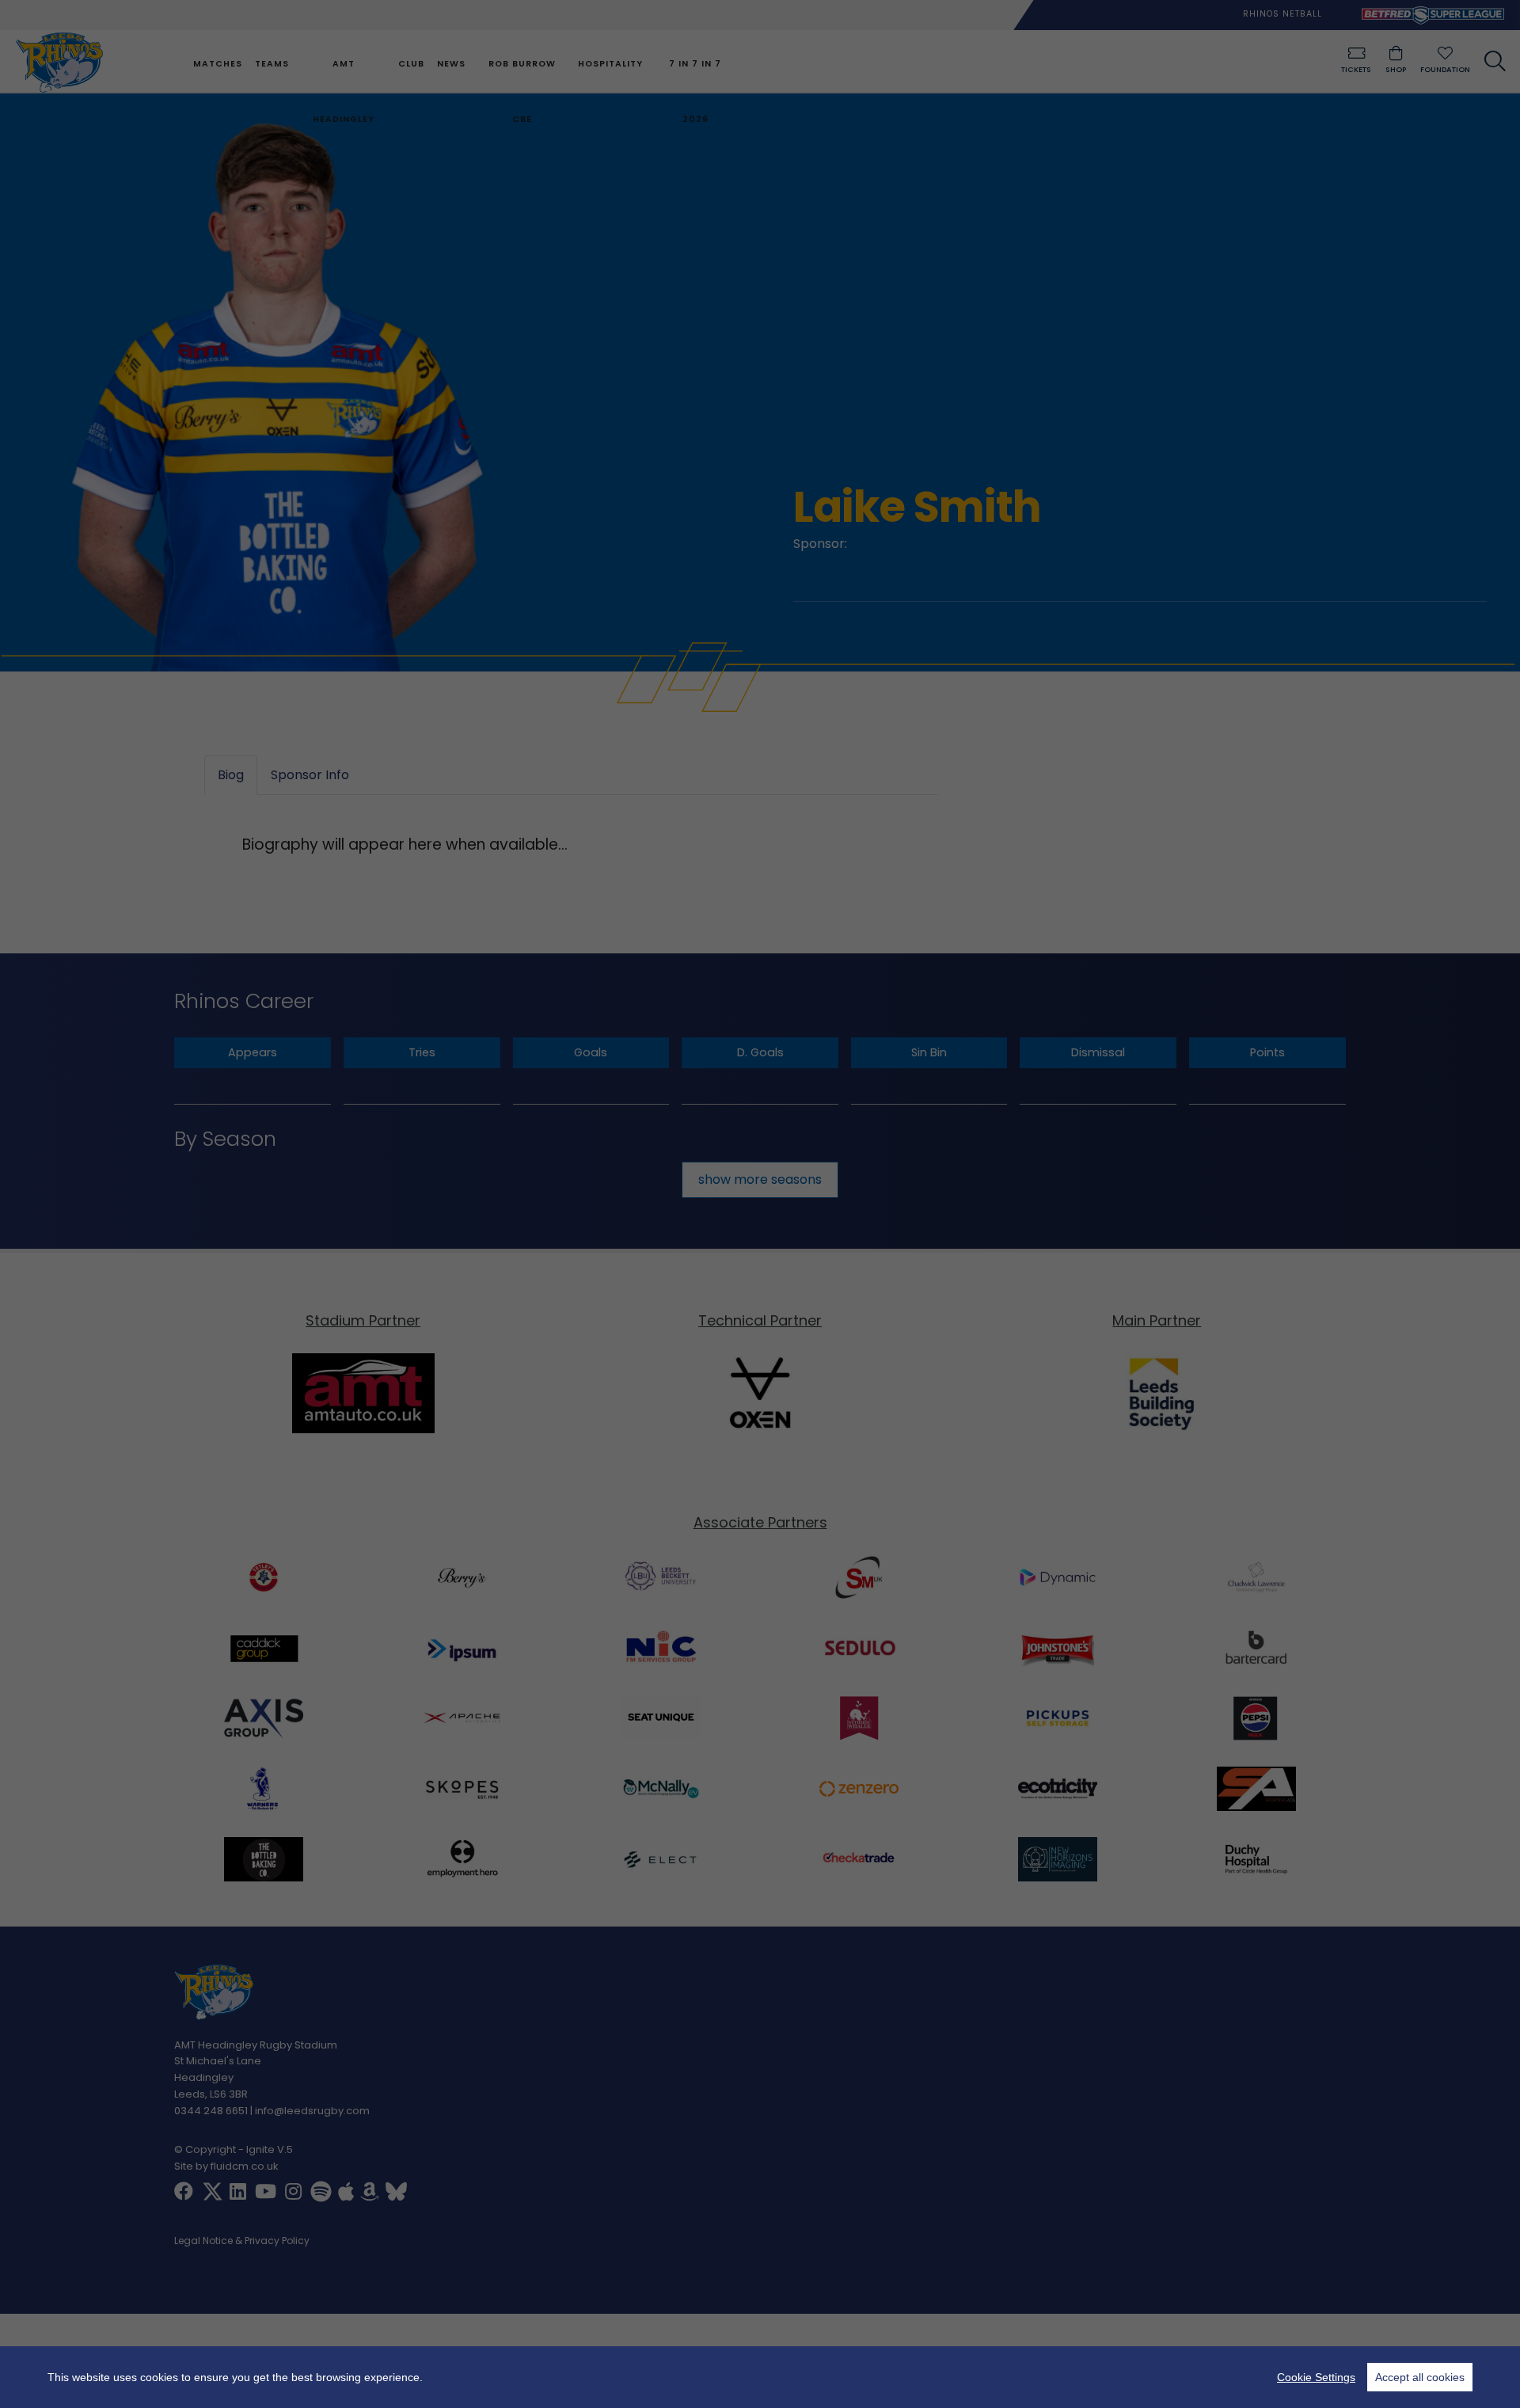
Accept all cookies (1420, 2377)
